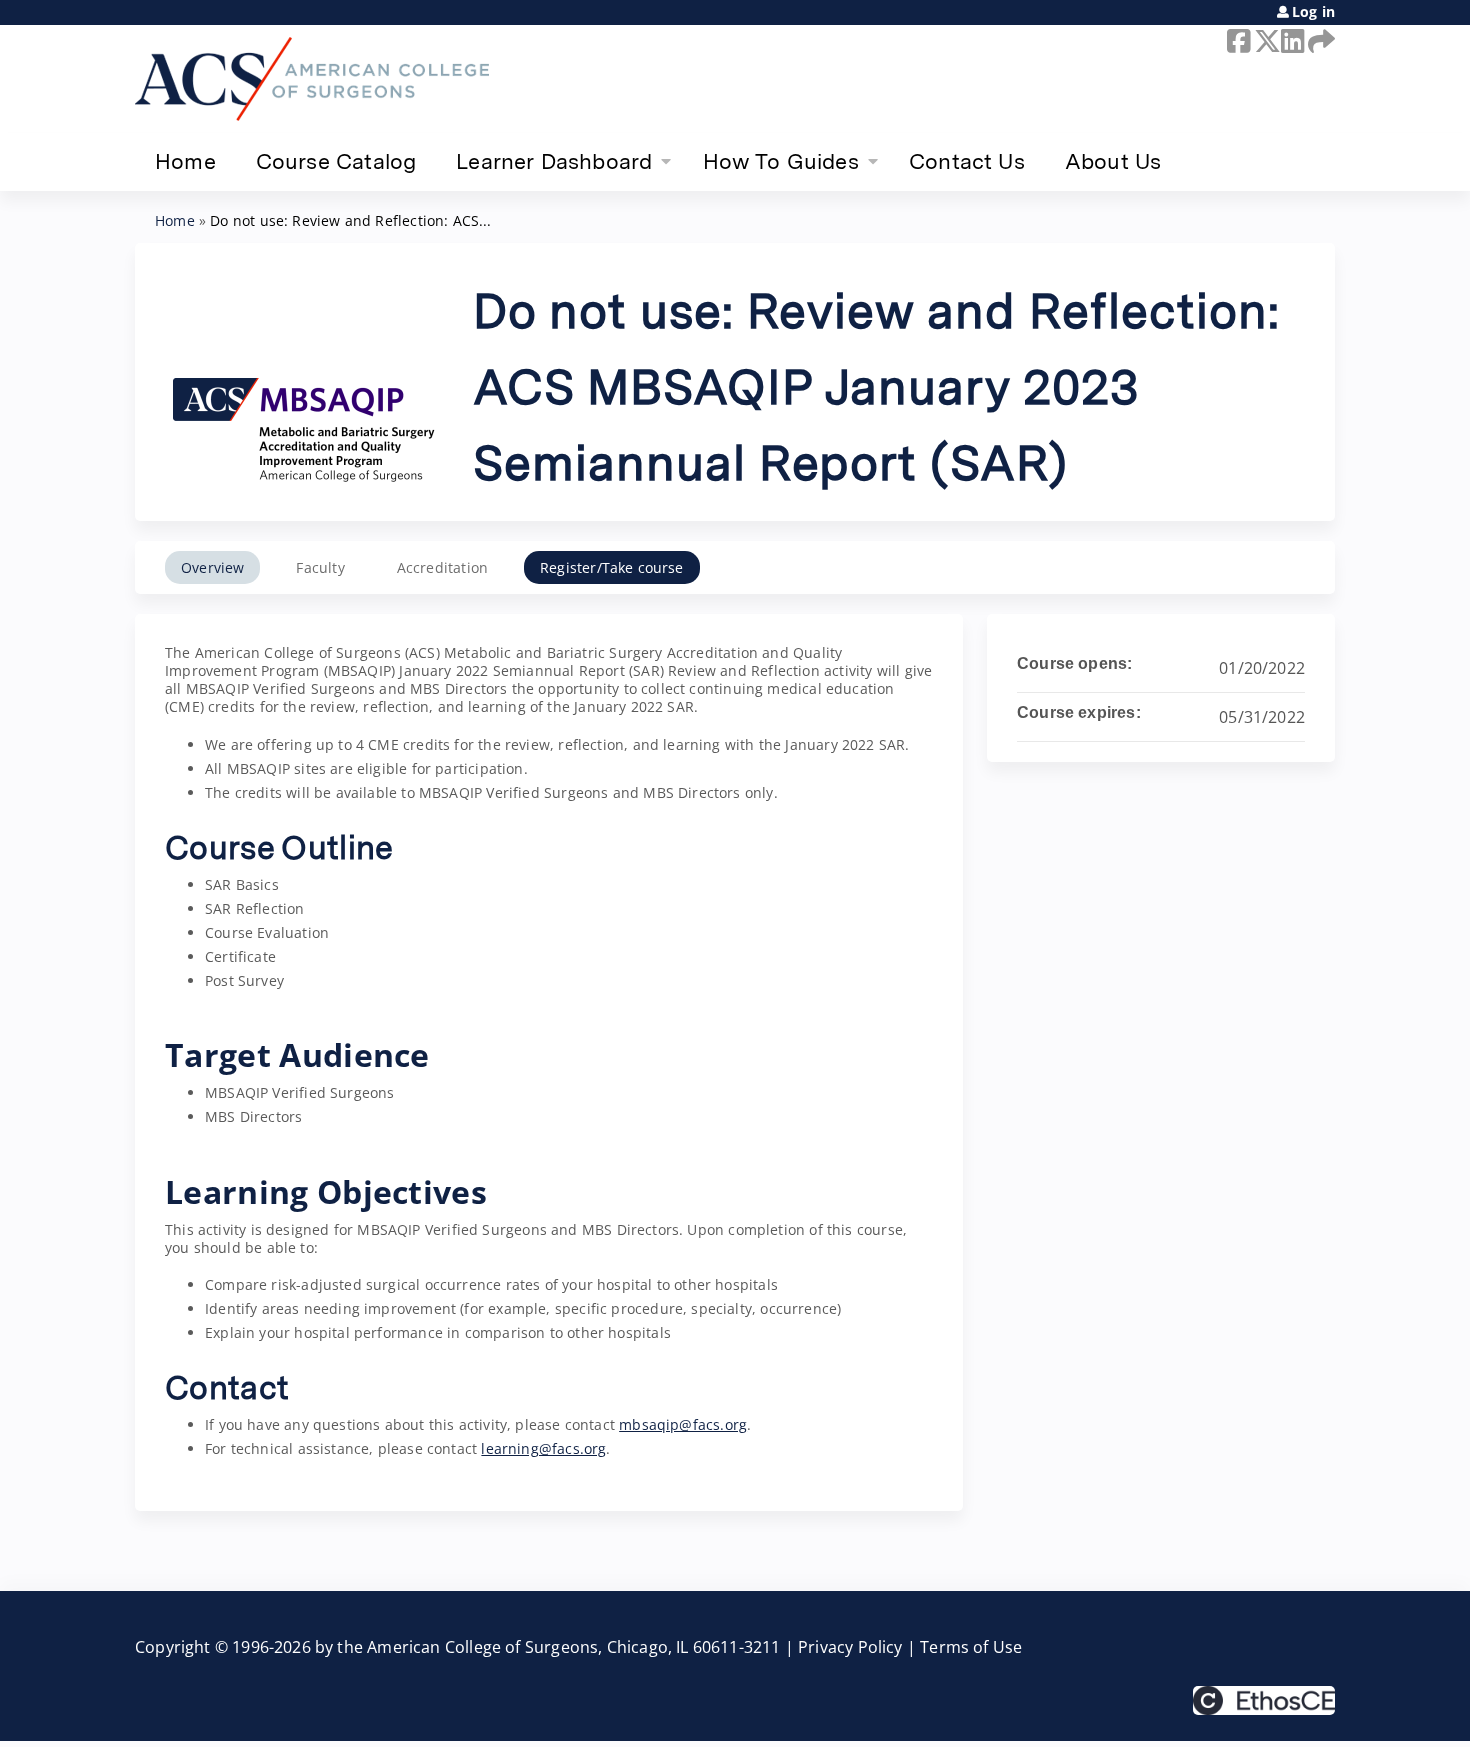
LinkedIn (1291, 41)
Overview (212, 567)
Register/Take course (612, 567)
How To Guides (781, 161)
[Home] (312, 79)
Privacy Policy (850, 1647)
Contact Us (967, 161)
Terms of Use (971, 1647)
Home (185, 161)
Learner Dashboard (554, 161)
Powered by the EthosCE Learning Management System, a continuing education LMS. (1264, 1700)
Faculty (320, 567)
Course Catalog (336, 161)
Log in (1313, 12)
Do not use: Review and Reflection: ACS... (350, 220)
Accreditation (442, 567)
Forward (1318, 41)
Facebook (1237, 41)
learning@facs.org (543, 1448)
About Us (1113, 161)
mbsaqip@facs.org (683, 1424)
